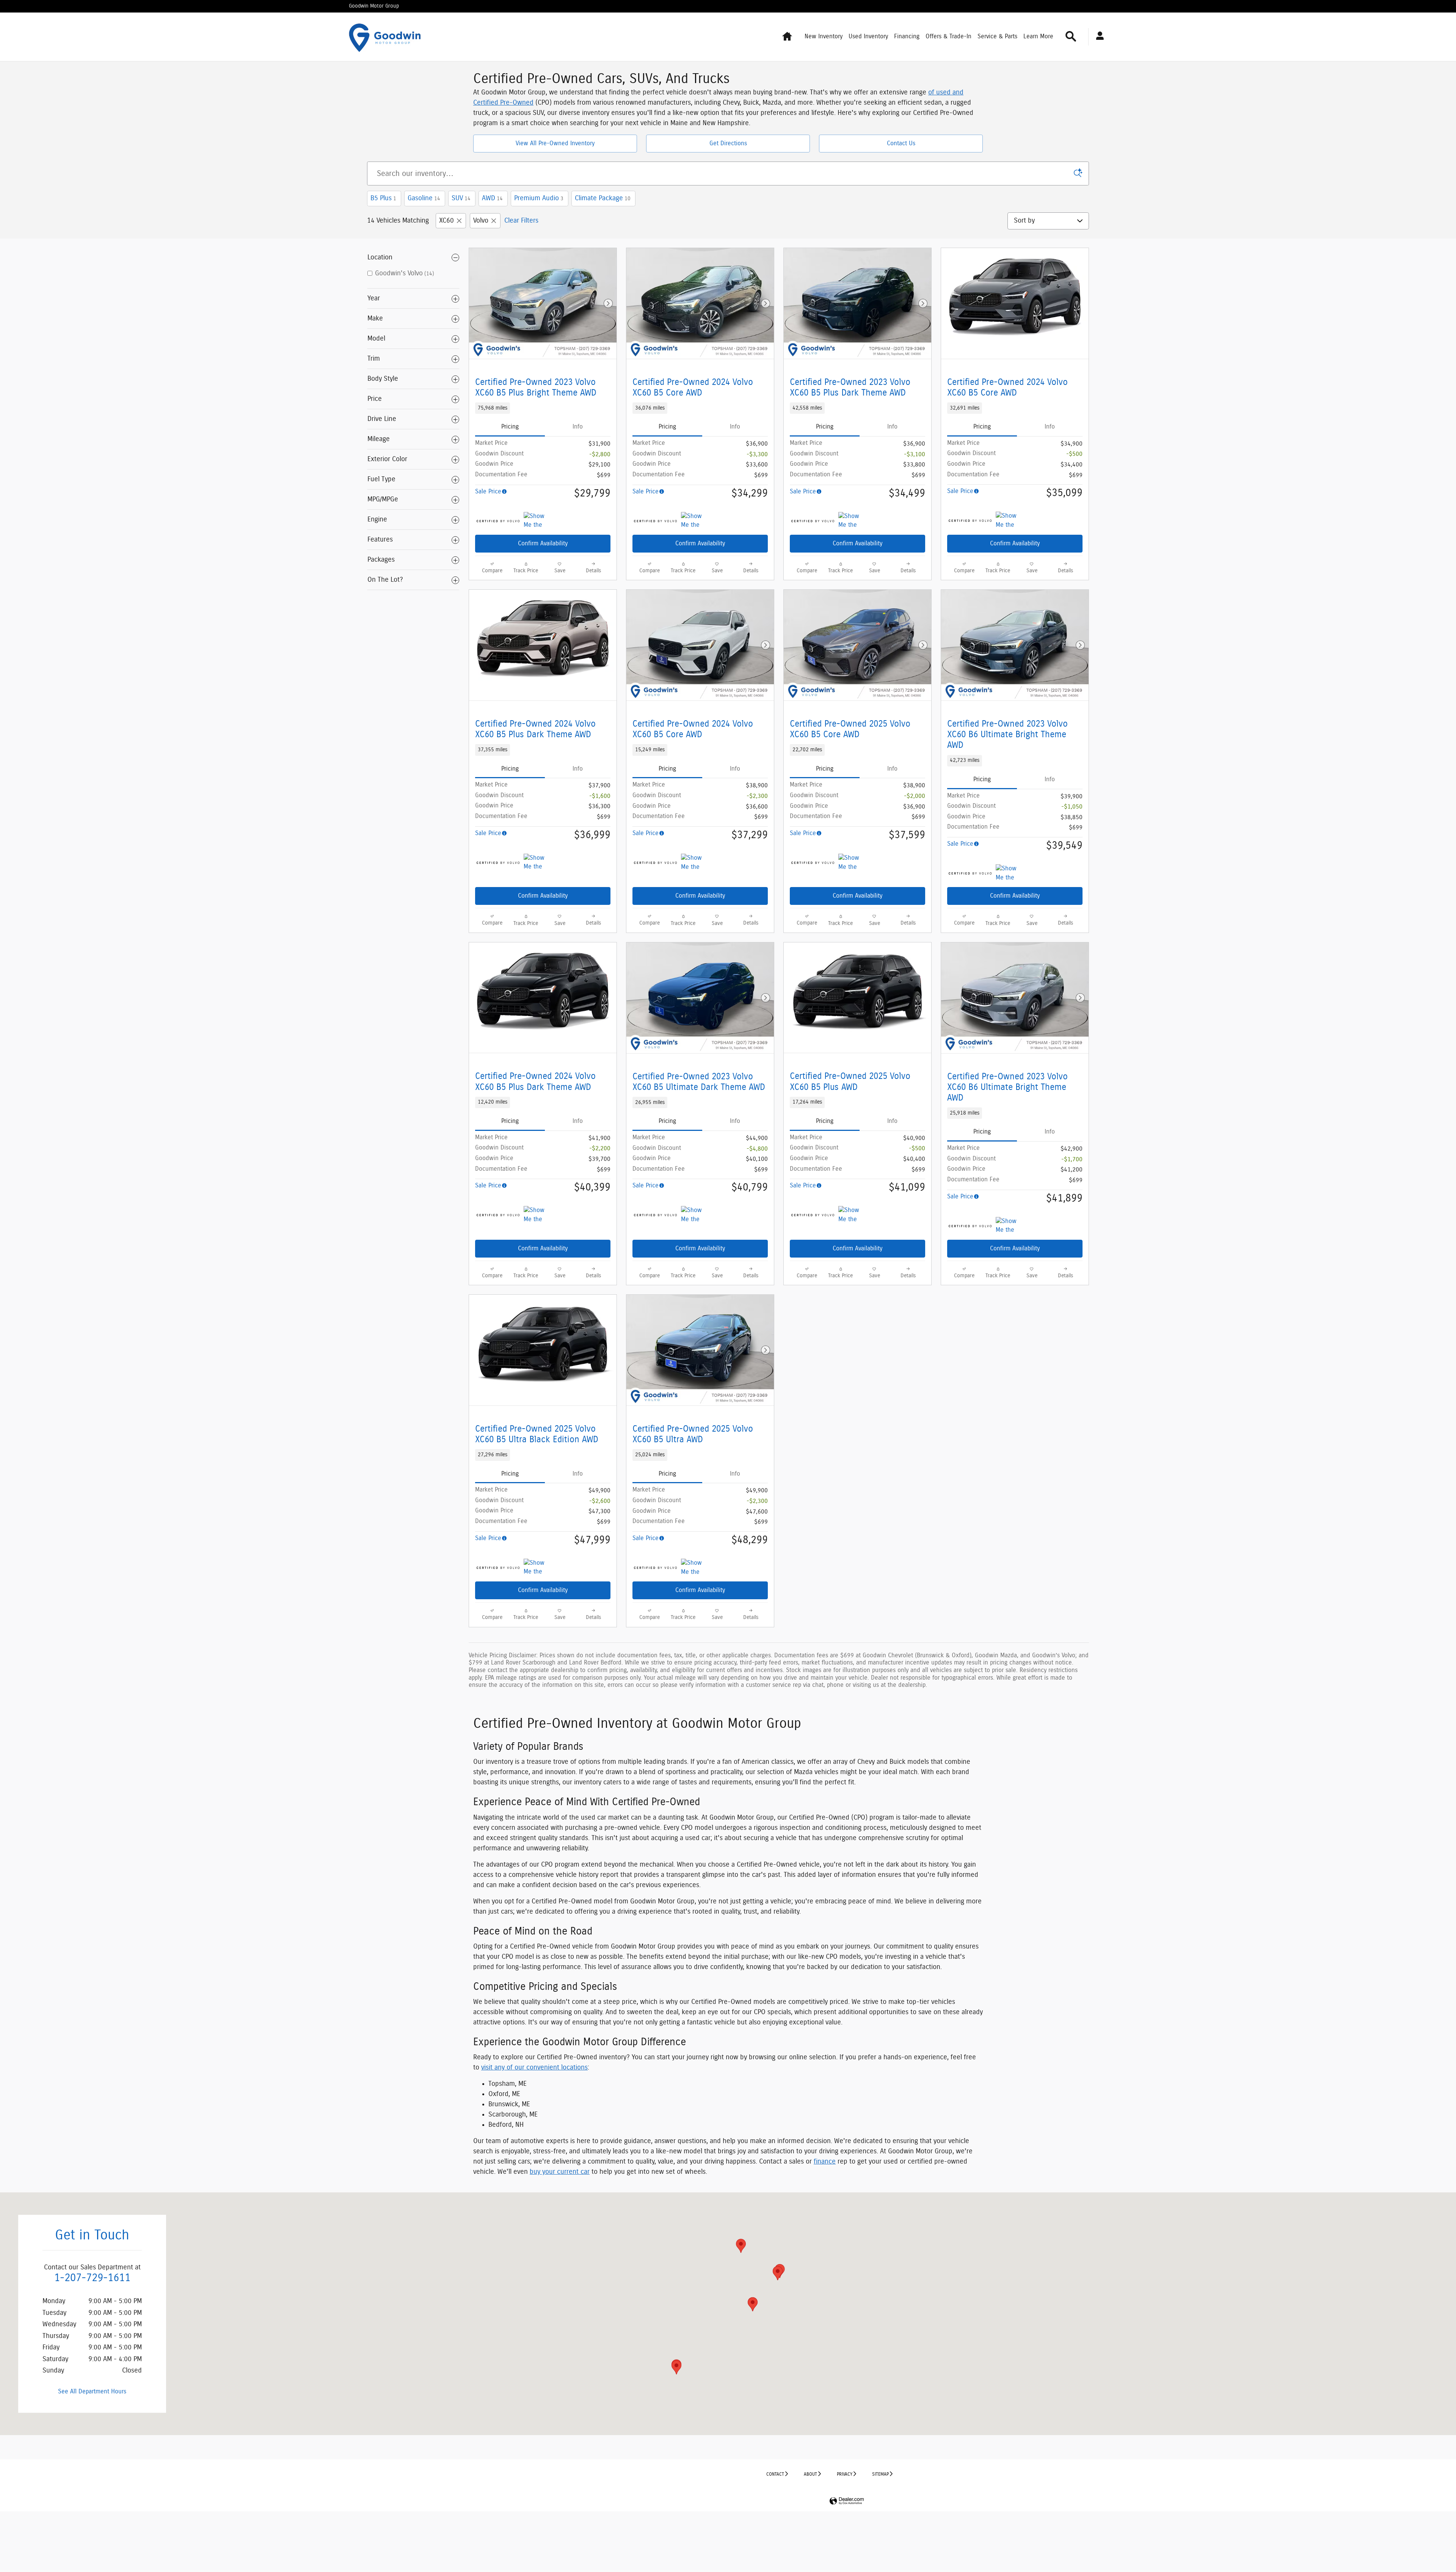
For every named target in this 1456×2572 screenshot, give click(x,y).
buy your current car (560, 2172)
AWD (492, 198)
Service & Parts (997, 36)
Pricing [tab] (510, 427)
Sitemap (880, 2474)
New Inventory (824, 36)
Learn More (1038, 36)
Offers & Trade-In (948, 36)
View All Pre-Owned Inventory (555, 143)
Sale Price (488, 491)
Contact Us (901, 143)
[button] (543, 408)
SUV (461, 198)
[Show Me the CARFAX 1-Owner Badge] (538, 521)
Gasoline (424, 198)
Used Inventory (868, 36)
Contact (775, 2474)
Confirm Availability (543, 543)
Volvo (481, 221)
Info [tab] (578, 427)
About (810, 2474)
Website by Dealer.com (847, 2501)
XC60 (446, 221)
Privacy (845, 2474)
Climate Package (603, 198)
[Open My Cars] (1098, 37)
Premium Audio (539, 198)
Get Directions (728, 143)
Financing (907, 36)
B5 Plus (383, 198)
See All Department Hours (92, 2391)
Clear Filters (521, 221)
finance (825, 2162)
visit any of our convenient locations (534, 2068)
